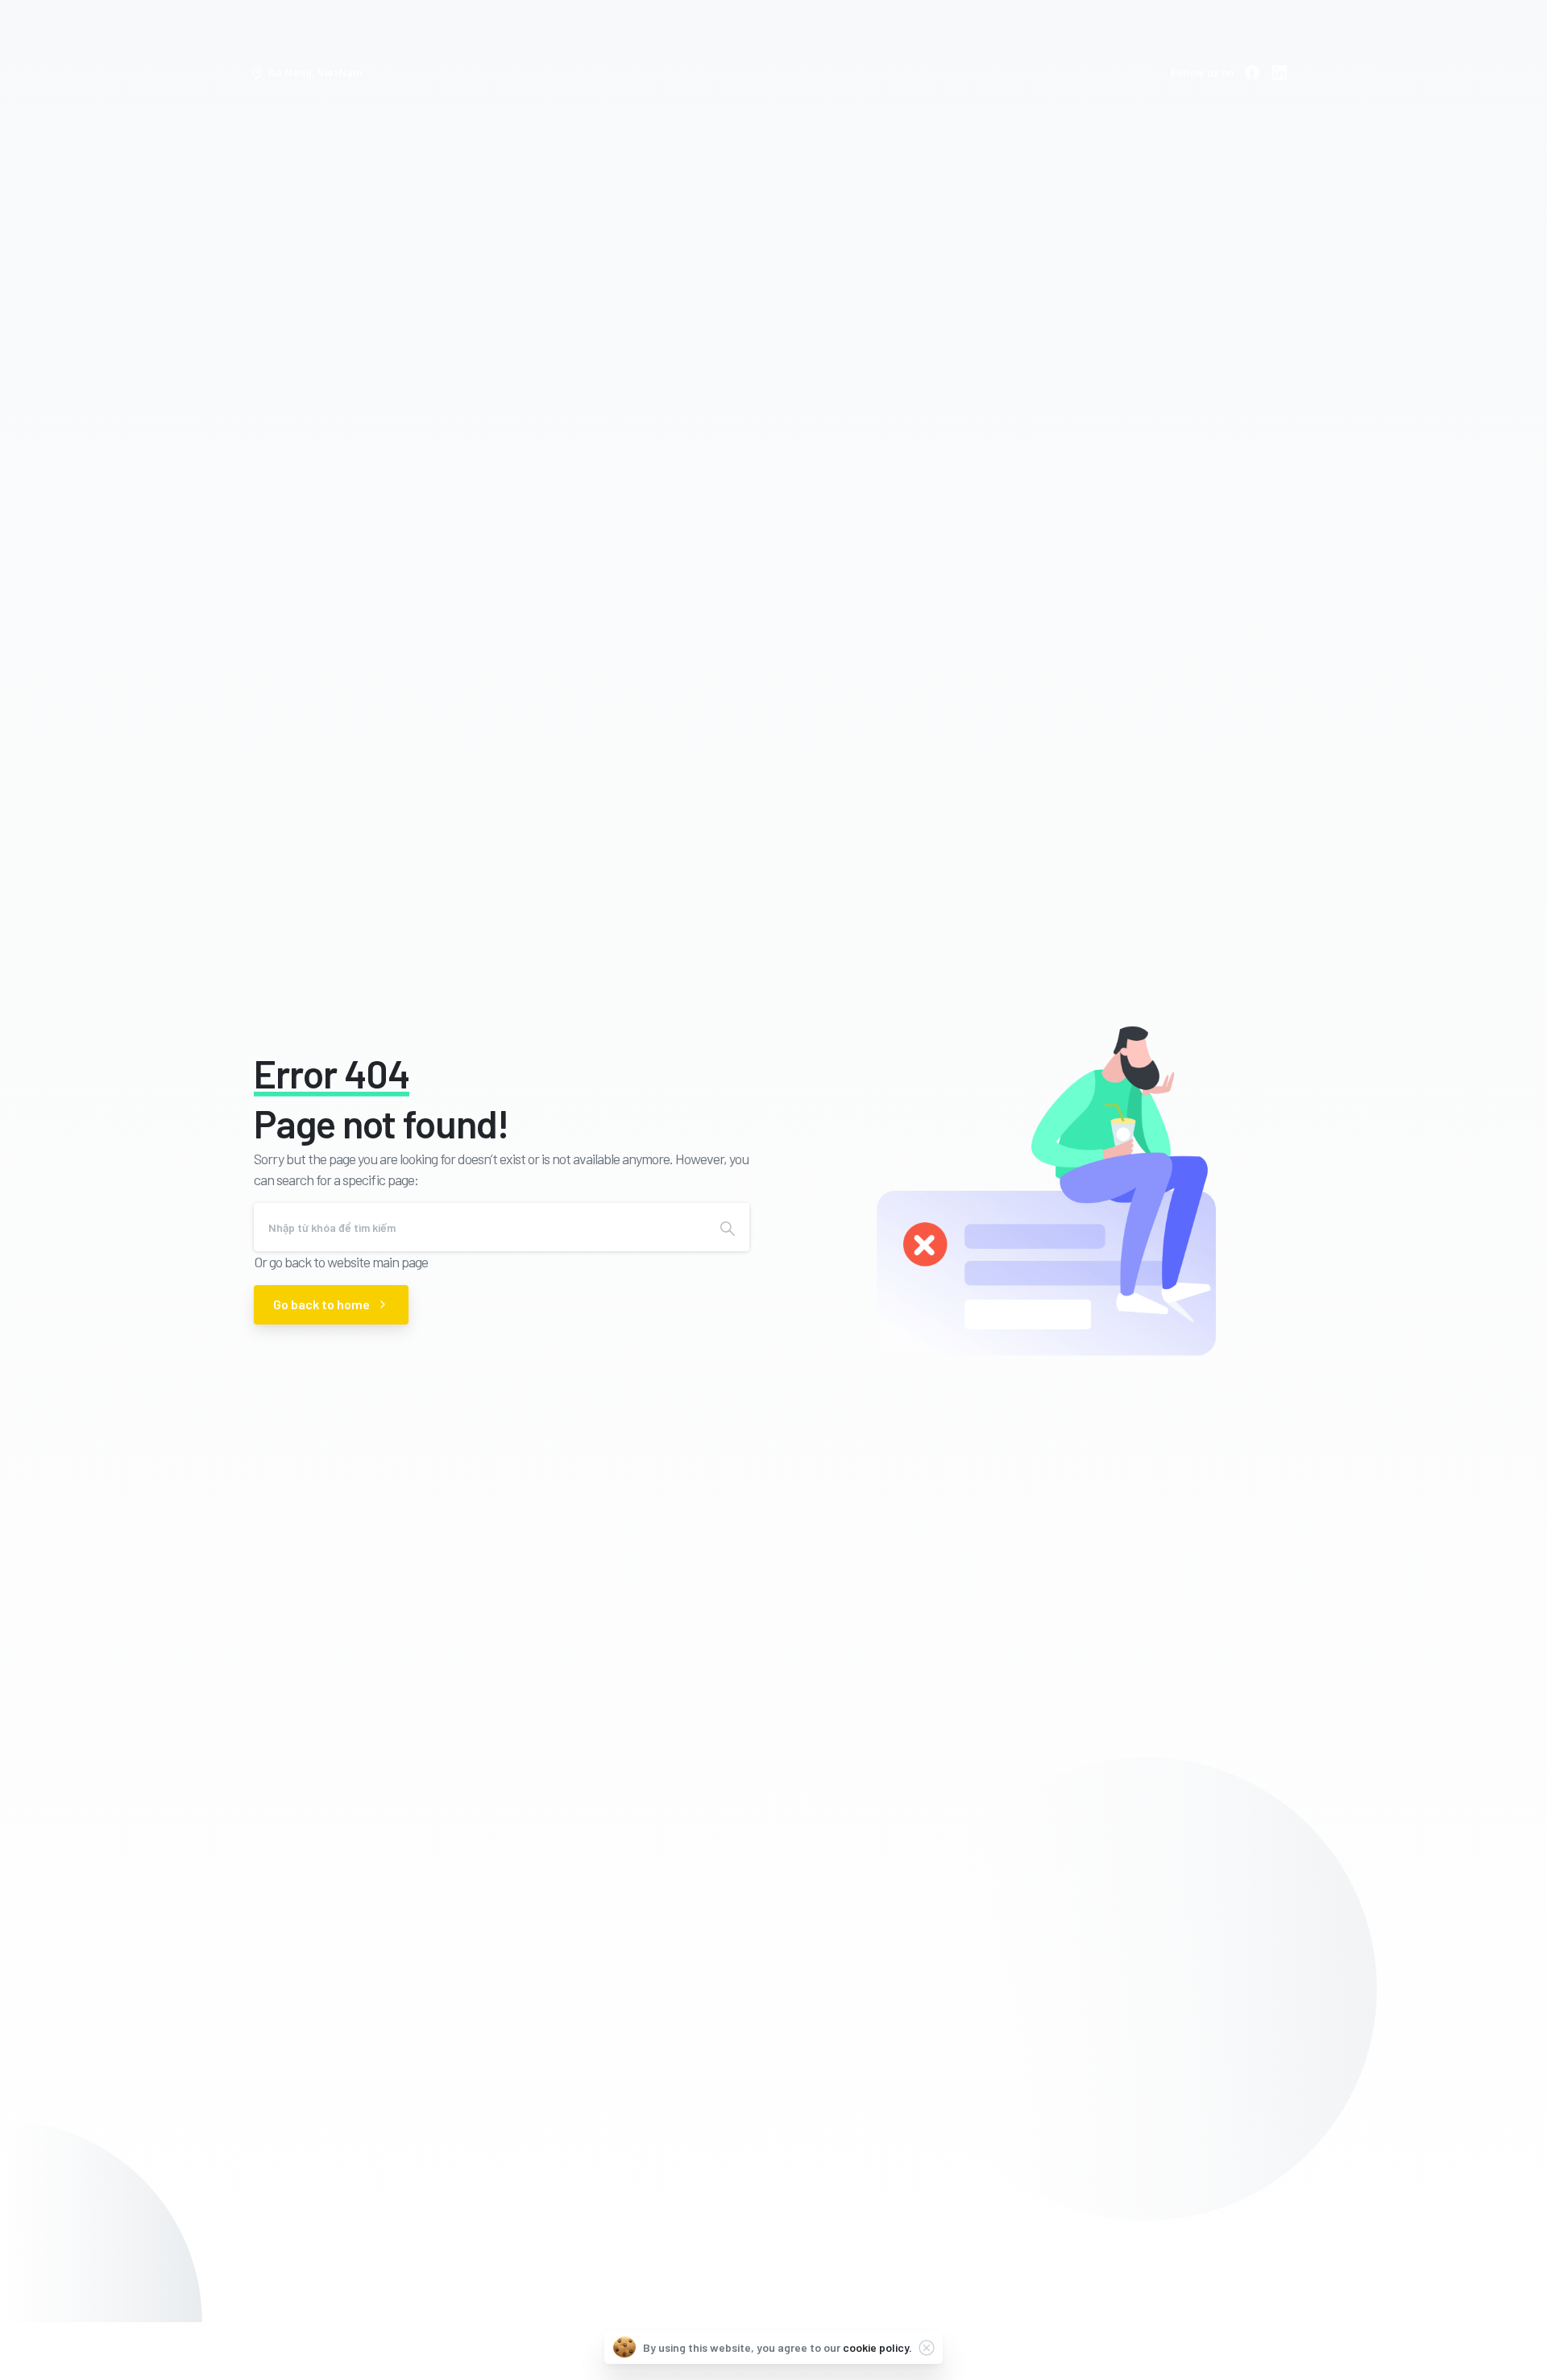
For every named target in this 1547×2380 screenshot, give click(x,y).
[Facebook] (1252, 73)
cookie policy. (877, 2347)
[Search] (728, 1227)
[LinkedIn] (1279, 73)
